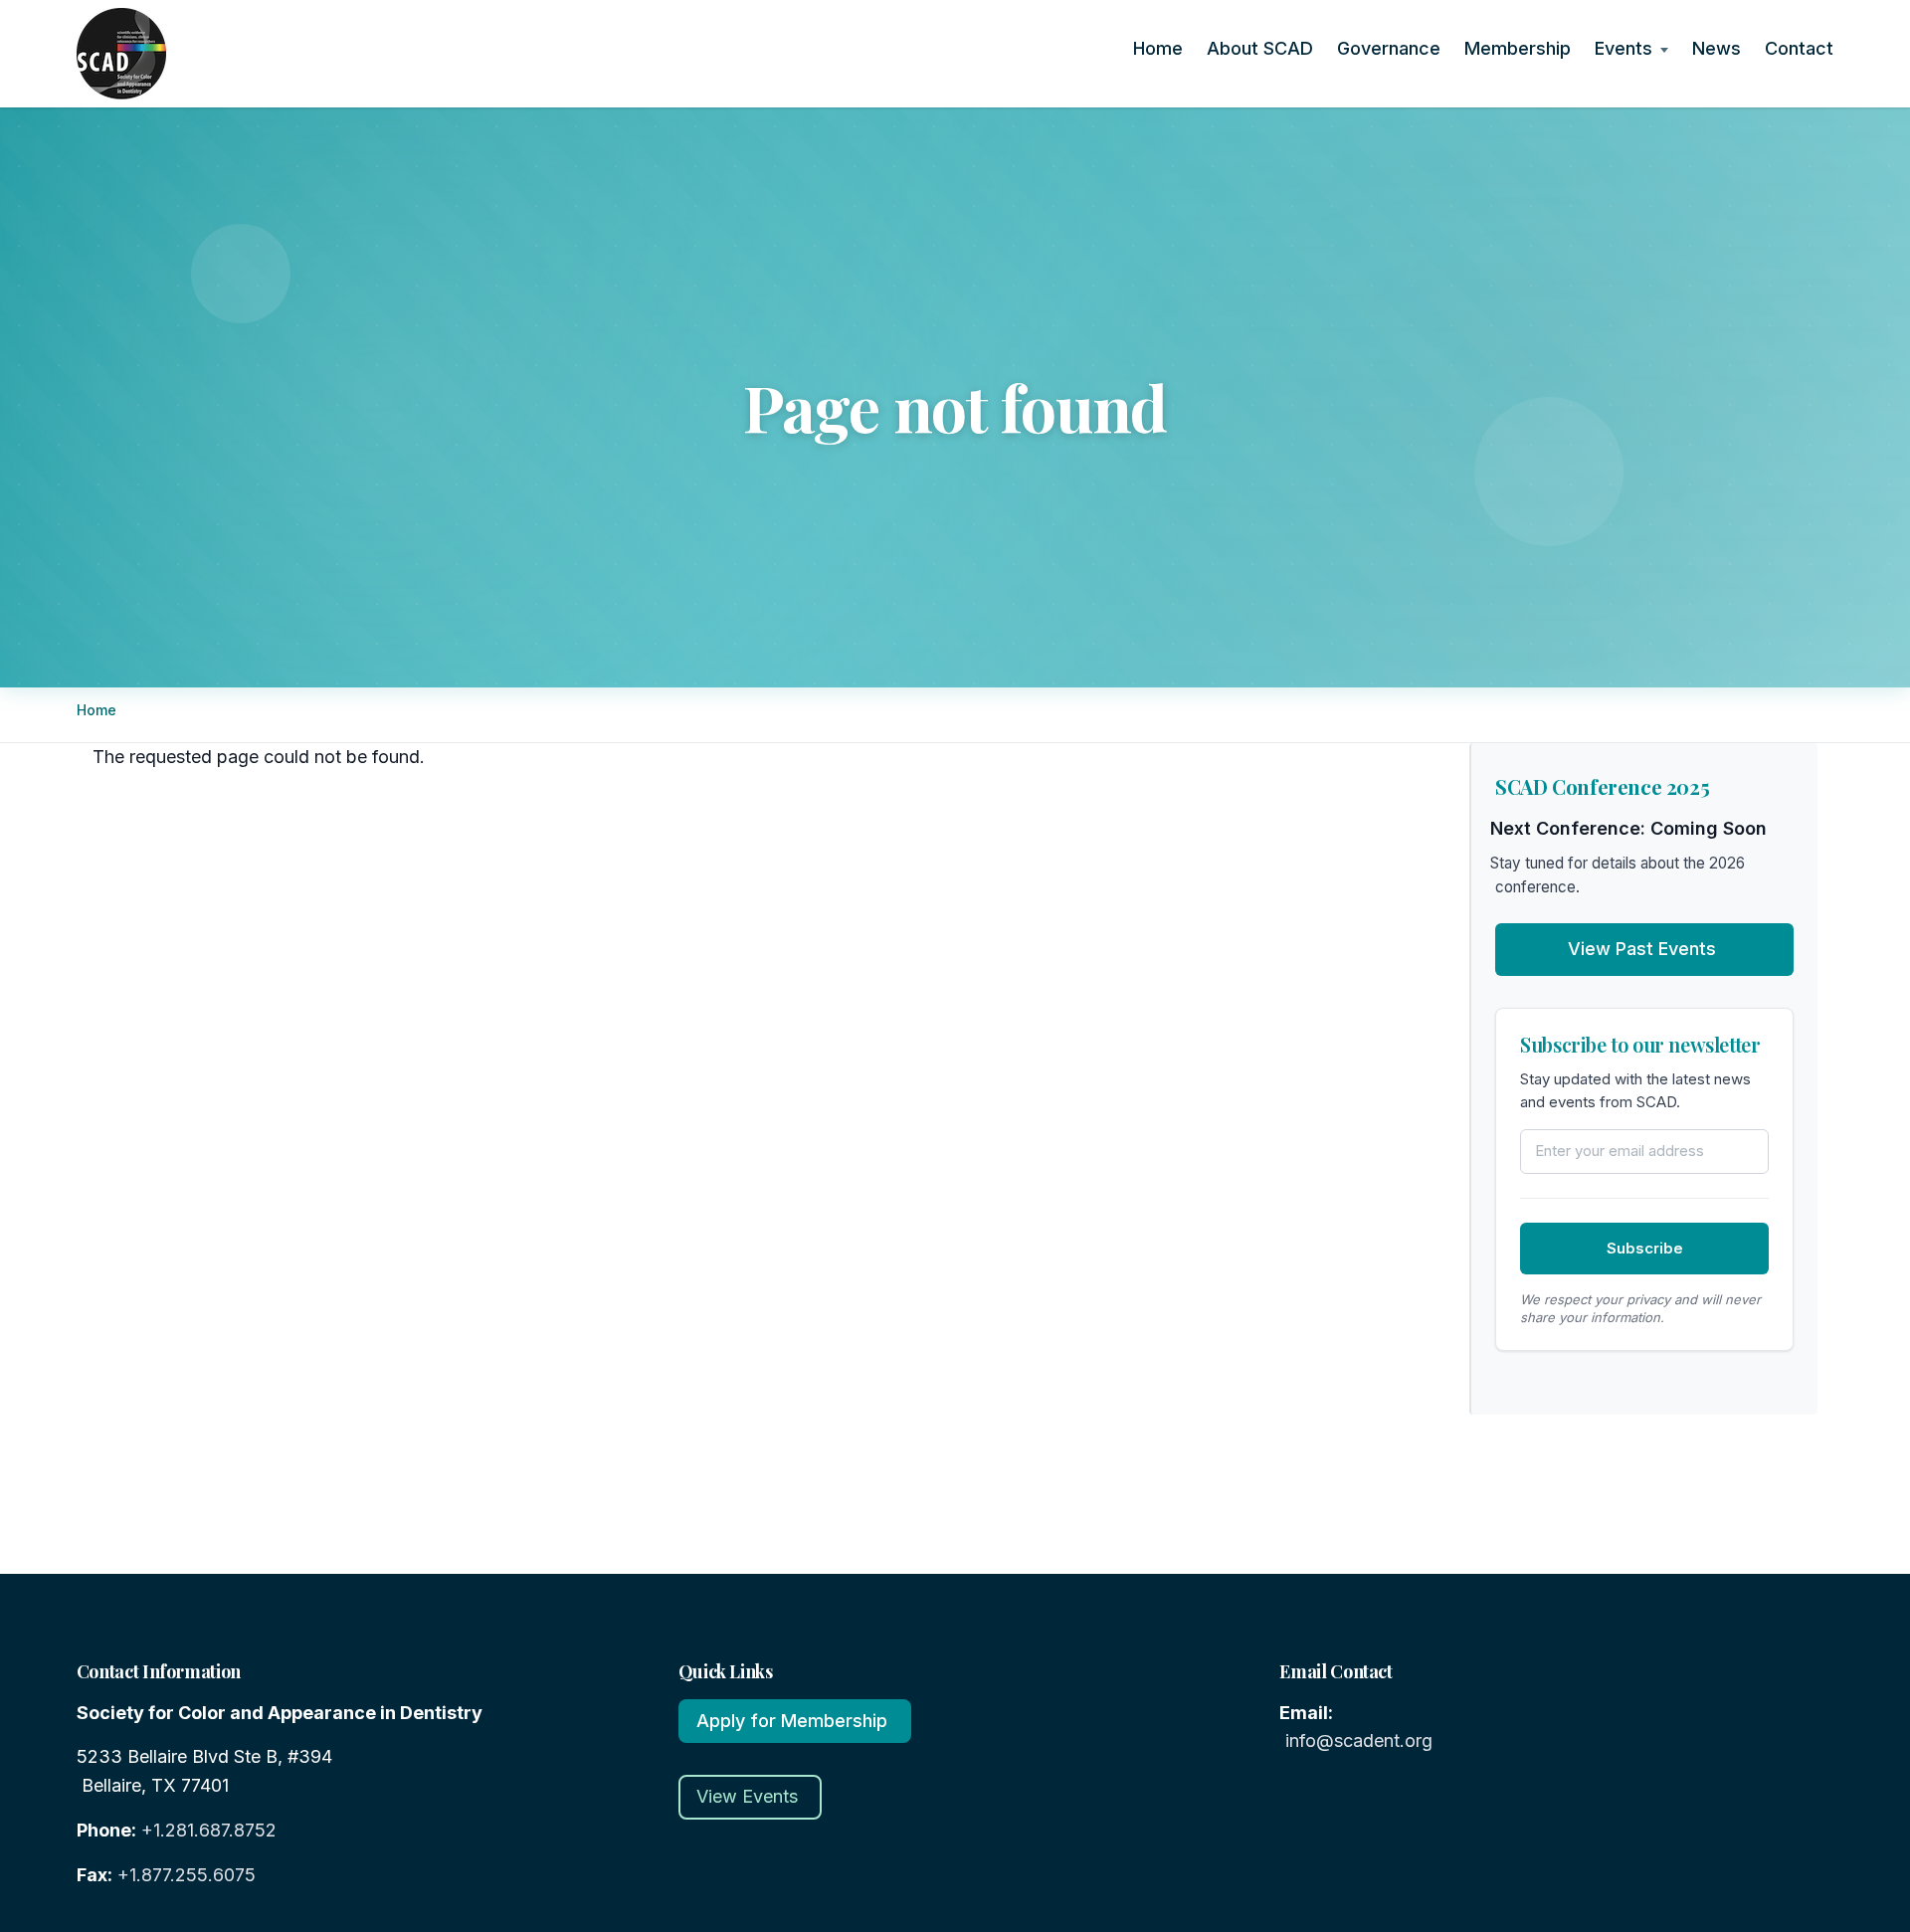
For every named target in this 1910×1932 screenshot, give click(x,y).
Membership (1521, 48)
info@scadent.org (1359, 1740)
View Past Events (1642, 949)
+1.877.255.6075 (187, 1875)
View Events (747, 1796)
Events (1627, 48)
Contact (1803, 48)
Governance (1392, 48)
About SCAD (1263, 48)
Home (1161, 48)
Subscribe (1645, 1248)
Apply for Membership (792, 1721)
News (1720, 48)
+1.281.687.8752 (209, 1830)
